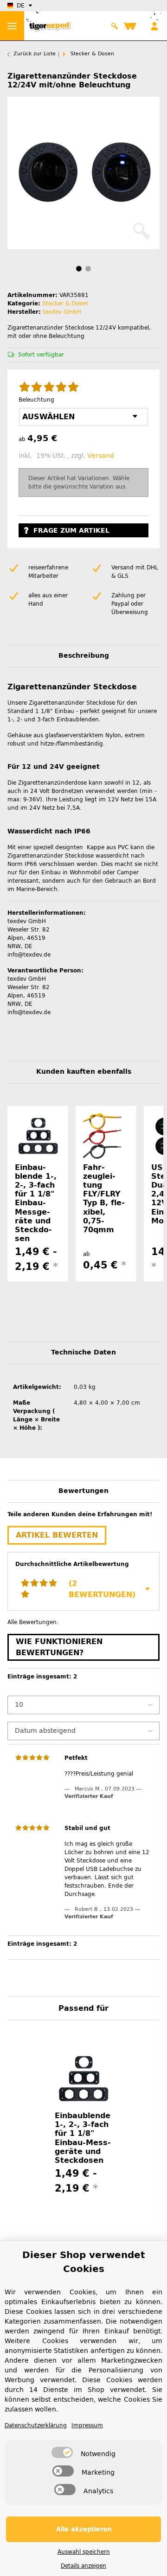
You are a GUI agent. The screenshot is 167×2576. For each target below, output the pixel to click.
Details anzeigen (83, 2566)
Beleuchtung (38, 400)
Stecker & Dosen (65, 304)
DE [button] (21, 6)
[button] (115, 26)
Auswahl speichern (84, 2552)
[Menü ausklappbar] (12, 26)
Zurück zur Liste (35, 54)
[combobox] (83, 417)
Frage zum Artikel (71, 531)
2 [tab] (88, 269)
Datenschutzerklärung (36, 2425)
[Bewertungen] (49, 388)
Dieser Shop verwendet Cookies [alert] (84, 2262)
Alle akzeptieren (84, 2529)
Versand (101, 456)
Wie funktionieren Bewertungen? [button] (59, 1647)
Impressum (87, 2425)
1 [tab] (79, 269)
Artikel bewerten (57, 1535)
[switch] (62, 2452)
